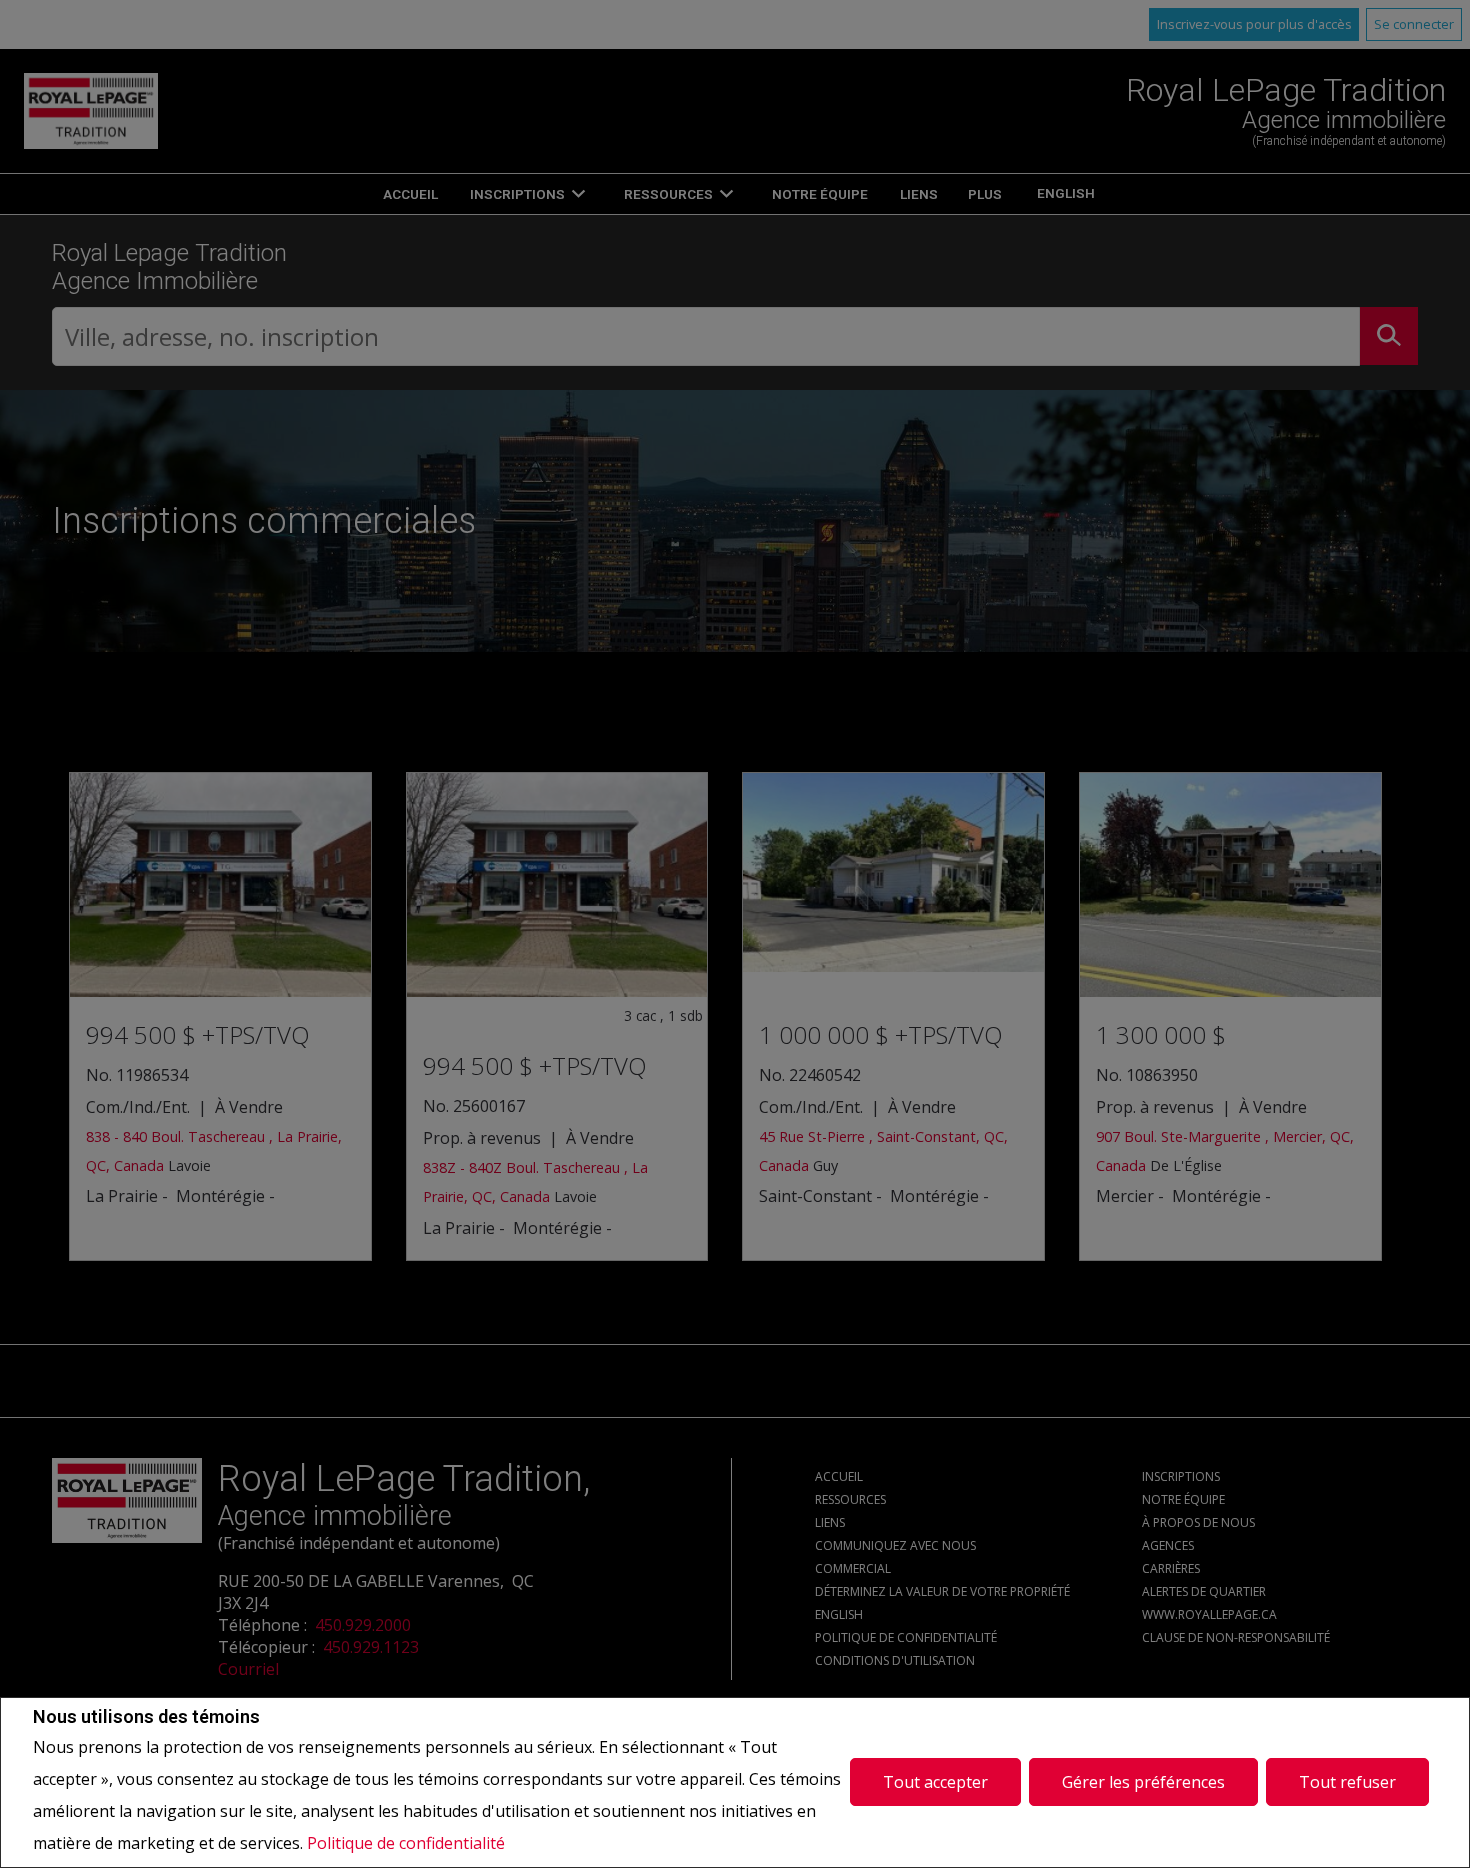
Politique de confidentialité (406, 1843)
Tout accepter (935, 1782)
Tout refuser (1347, 1782)
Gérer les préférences (1143, 1782)
